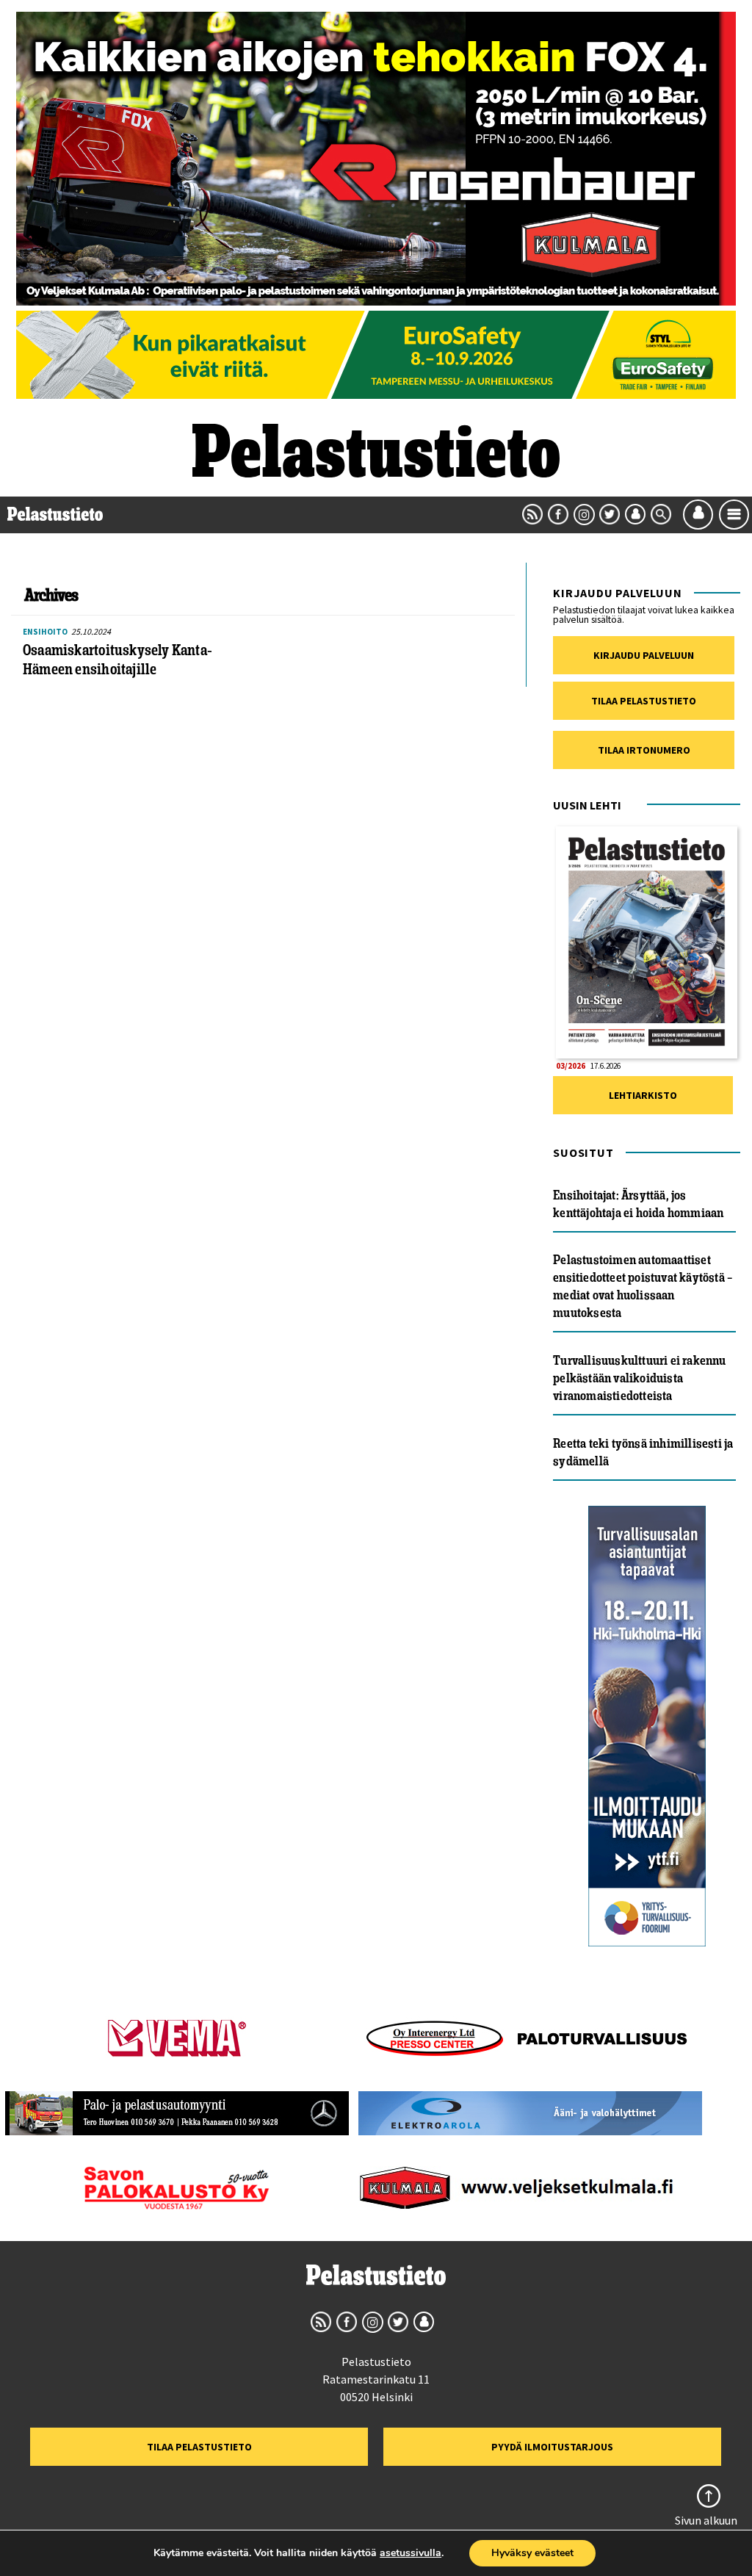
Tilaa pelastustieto (644, 701)
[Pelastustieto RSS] (532, 514)
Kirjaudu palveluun (644, 655)
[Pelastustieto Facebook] (558, 514)
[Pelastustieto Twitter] (610, 514)
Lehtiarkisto (643, 1095)
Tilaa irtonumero (644, 750)
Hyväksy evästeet (532, 2553)
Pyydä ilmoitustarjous (552, 2447)
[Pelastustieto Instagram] (584, 514)
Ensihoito (45, 632)
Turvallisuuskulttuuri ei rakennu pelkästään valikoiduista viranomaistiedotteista (639, 1378)
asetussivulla (411, 2553)
